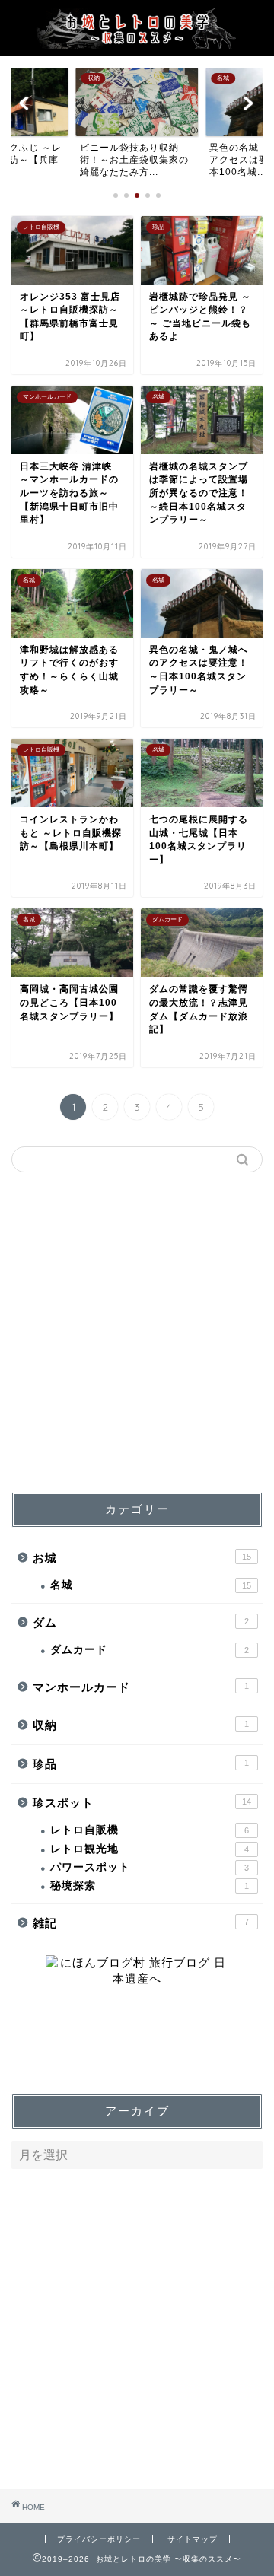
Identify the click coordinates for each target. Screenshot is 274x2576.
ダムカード (150, 1650)
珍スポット (142, 1803)
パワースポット (150, 1867)
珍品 (141, 1764)
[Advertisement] (137, 1332)
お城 (142, 1558)
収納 (141, 1725)
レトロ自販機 (150, 1830)
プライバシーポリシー (99, 2539)
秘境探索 (150, 1886)
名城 (151, 1585)
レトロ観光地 (150, 1849)
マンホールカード (141, 1687)
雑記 (141, 1923)
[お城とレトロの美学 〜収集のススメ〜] (137, 43)
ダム (141, 1622)
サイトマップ (193, 2539)
